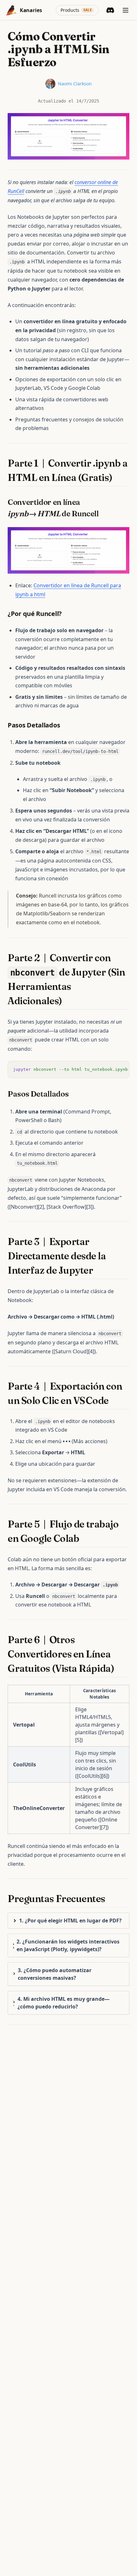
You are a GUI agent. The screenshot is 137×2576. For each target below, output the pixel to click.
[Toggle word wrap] (110, 1069)
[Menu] (126, 10)
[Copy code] (121, 1069)
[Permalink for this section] (118, 478)
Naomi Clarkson (75, 84)
